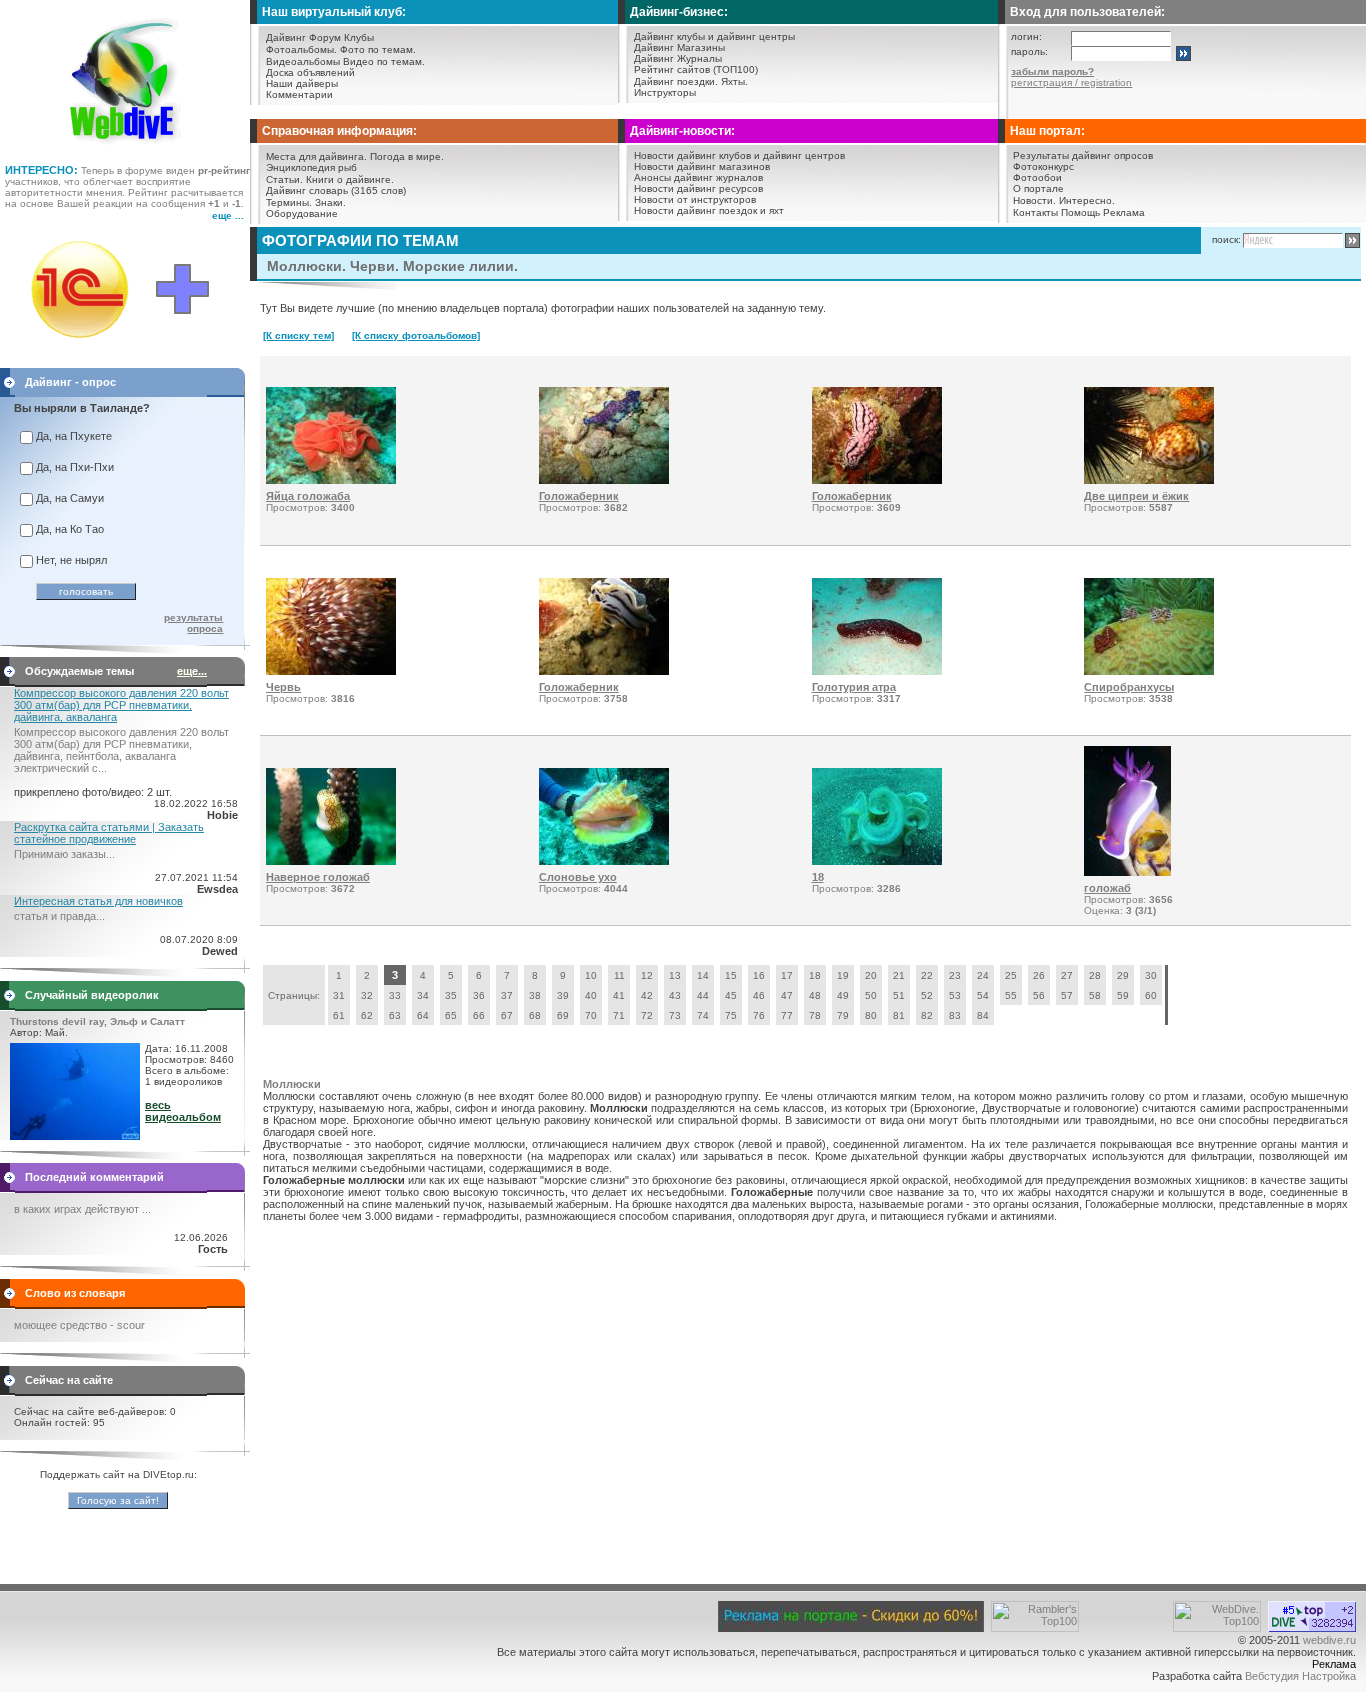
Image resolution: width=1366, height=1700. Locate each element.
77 (787, 1015)
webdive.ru (1329, 1640)
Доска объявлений (310, 72)
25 (1011, 975)
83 (955, 1015)
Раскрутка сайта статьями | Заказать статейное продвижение (109, 833)
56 (1039, 995)
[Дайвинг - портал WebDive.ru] (125, 150)
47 (787, 995)
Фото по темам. (378, 49)
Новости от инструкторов (695, 199)
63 (395, 1015)
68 (535, 1015)
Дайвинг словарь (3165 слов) (336, 190)
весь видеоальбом (183, 1111)
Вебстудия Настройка (1300, 1676)
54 (983, 995)
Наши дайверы (302, 83)
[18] (877, 861)
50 (871, 995)
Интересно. (1087, 200)
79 (843, 1015)
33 (395, 995)
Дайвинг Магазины (679, 47)
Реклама (1124, 212)
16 (759, 975)
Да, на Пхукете (74, 436)
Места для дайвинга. (316, 156)
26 (1039, 975)
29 (1123, 975)
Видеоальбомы (303, 61)
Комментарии (299, 94)
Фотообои (1037, 177)
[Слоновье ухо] (604, 861)
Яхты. (734, 81)
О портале (1038, 188)
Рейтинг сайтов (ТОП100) (696, 69)
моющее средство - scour (79, 1325)
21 (899, 975)
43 (675, 995)
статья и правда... (59, 916)
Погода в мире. (407, 156)
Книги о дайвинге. (350, 179)
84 (983, 1015)
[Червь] (331, 671)
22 (927, 975)
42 (647, 995)
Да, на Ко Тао (70, 529)
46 (759, 995)
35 (451, 995)
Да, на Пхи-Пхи (75, 467)
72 (647, 1015)
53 (955, 995)
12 (647, 975)
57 (1067, 995)
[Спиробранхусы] (1149, 671)
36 (479, 995)
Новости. (1034, 200)
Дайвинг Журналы (678, 58)
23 (955, 975)
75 (731, 1015)
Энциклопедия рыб (311, 167)
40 (591, 995)
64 (423, 1015)
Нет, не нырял (71, 560)
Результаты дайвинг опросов (1083, 155)
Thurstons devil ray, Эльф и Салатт (97, 1021)
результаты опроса (193, 623)
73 (675, 1015)
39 (563, 995)
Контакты (1035, 212)
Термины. (289, 202)
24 (983, 975)
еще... (192, 671)
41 (619, 995)
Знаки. (330, 202)
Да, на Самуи (70, 498)
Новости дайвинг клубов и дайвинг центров (739, 155)
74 (703, 1015)
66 (479, 1015)
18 (815, 975)
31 (339, 995)
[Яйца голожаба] (331, 480)
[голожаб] (1127, 872)
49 (843, 995)
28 (1095, 975)
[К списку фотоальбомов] (416, 335)
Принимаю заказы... (64, 854)
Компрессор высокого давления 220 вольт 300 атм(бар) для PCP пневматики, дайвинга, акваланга (121, 705)
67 (507, 1015)
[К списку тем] (298, 335)
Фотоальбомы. (301, 49)
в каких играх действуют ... (82, 1209)
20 (871, 975)
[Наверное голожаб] (331, 861)
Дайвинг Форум (303, 37)
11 (619, 975)
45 (731, 995)
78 (815, 1015)
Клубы (359, 37)
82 (927, 1015)
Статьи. (284, 179)
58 (1095, 995)
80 (871, 1015)
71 (619, 1015)
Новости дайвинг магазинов (702, 166)
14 (703, 975)
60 (1151, 995)
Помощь (1080, 212)
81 (899, 1015)
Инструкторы (665, 92)
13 (675, 975)
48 (815, 995)
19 (843, 975)
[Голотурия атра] (877, 671)
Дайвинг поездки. (676, 81)
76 (759, 1015)
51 (899, 995)
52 (927, 995)
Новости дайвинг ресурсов (698, 188)
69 (563, 1015)
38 (535, 995)
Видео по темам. (384, 61)
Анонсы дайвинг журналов (698, 177)
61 (339, 1015)
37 (507, 995)
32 (367, 995)
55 (1011, 995)
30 (1151, 975)
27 (1067, 975)
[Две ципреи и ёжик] (1149, 480)
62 (367, 1015)
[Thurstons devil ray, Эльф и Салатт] (75, 1136)
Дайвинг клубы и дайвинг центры (714, 36)
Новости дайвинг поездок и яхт (709, 210)
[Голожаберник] (604, 480)
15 (731, 975)
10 (591, 975)
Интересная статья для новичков (98, 901)
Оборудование (302, 213)
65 (451, 1015)
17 (787, 975)
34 (423, 995)
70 (591, 1015)
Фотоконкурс (1043, 166)
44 (703, 995)
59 (1123, 995)
